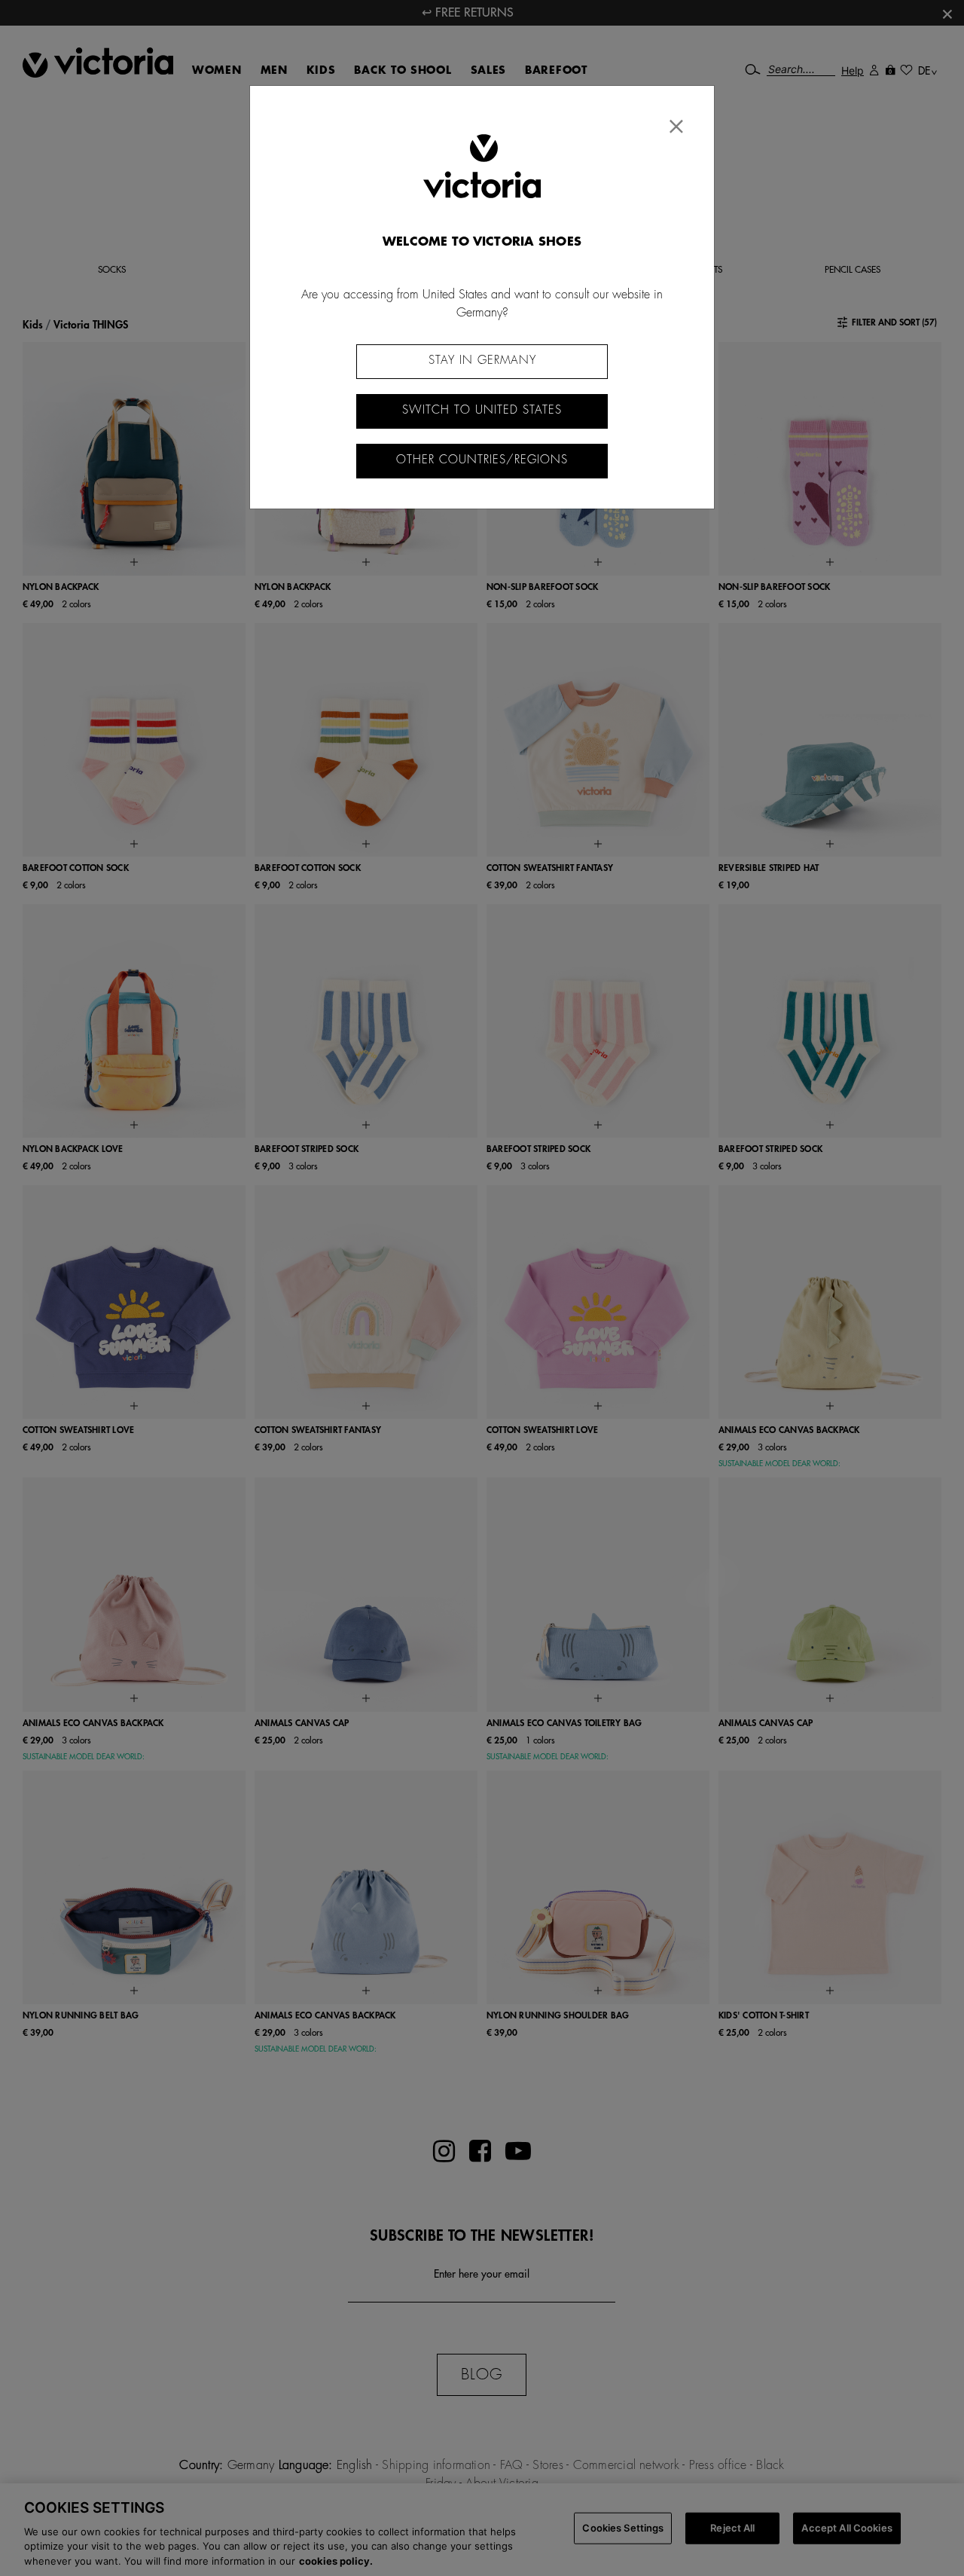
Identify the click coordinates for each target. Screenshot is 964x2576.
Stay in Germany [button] (482, 361)
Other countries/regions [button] (482, 460)
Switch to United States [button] (482, 410)
